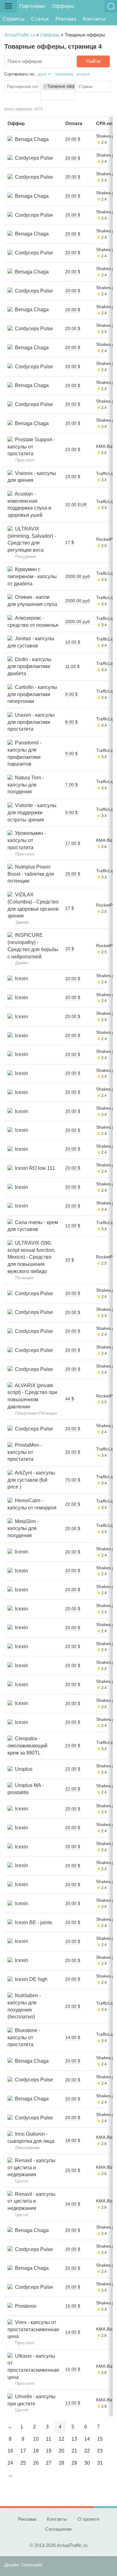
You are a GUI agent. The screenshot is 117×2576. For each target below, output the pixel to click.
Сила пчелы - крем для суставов (33, 1226)
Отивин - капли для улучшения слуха (32, 601)
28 (61, 2463)
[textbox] (23, 87)
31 (100, 2463)
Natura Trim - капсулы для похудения (26, 785)
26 (36, 2463)
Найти (93, 61)
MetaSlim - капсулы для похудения (23, 1528)
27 (49, 2463)
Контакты (94, 19)
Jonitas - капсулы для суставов (31, 642)
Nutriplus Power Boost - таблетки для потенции (31, 874)
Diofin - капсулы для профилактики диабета (29, 666)
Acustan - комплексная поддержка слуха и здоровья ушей (29, 504)
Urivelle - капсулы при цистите (32, 2400)
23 (100, 2451)
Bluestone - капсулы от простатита (24, 2037)
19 (49, 2451)
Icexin (20, 978)
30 (87, 2463)
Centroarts (32, 2565)
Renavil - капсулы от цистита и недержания (32, 2167)
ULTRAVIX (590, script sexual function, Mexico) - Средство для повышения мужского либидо (31, 1257)
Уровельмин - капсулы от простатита (27, 840)
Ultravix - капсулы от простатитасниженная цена (33, 2367)
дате (42, 74)
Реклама (66, 19)
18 (36, 2451)
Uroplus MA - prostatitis (26, 1789)
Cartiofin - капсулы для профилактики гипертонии (32, 694)
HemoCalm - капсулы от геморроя (32, 1504)
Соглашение (58, 2529)
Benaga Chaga (31, 139)
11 (49, 2439)
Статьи (40, 19)
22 (87, 2451)
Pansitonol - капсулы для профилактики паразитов (24, 753)
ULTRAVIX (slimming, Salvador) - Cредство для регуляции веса (32, 539)
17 (23, 2451)
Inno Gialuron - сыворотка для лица (31, 2138)
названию (64, 74)
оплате (83, 74)
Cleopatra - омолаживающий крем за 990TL (27, 1746)
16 (10, 2451)
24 (10, 2463)
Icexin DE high (30, 1979)
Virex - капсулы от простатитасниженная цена (33, 2329)
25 (23, 2463)
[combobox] (22, 87)
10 (36, 2439)
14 (87, 2439)
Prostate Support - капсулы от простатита (31, 447)
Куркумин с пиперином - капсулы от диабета (32, 576)
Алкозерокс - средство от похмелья (33, 622)
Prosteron (24, 2306)
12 (61, 2439)
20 (61, 2451)
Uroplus (22, 1769)
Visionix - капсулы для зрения (32, 477)
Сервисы (13, 19)
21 (74, 2451)
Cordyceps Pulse (33, 158)
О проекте (89, 2519)
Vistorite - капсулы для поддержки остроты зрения (32, 812)
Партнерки (32, 6)
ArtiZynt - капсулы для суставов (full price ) (31, 1480)
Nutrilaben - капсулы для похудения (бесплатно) (24, 2006)
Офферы (63, 6)
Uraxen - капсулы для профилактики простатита (31, 722)
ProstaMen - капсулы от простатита (25, 1452)
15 (100, 2439)
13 (74, 2439)
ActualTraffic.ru (20, 35)
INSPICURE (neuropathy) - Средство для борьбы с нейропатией (33, 946)
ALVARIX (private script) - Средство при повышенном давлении (32, 1396)
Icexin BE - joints (32, 1922)
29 (74, 2463)
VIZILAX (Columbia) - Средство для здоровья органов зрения (33, 905)
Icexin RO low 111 (34, 1168)
